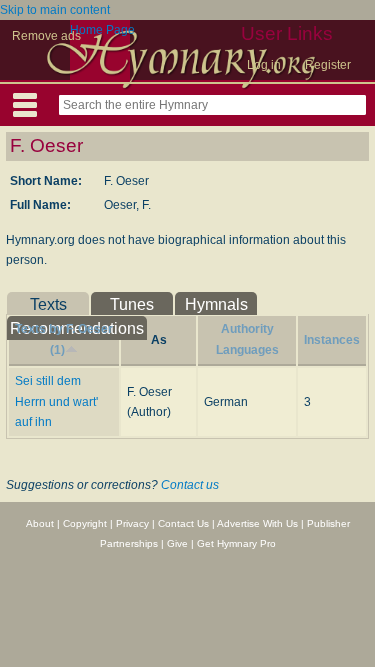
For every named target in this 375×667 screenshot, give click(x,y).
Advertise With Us (257, 523)
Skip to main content (55, 10)
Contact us (190, 485)
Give (177, 543)
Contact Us (183, 523)
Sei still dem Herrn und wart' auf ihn (56, 401)
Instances (332, 340)
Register (328, 65)
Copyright (85, 523)
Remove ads (46, 36)
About (40, 523)
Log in (264, 65)
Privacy (132, 523)
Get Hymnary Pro (236, 543)
